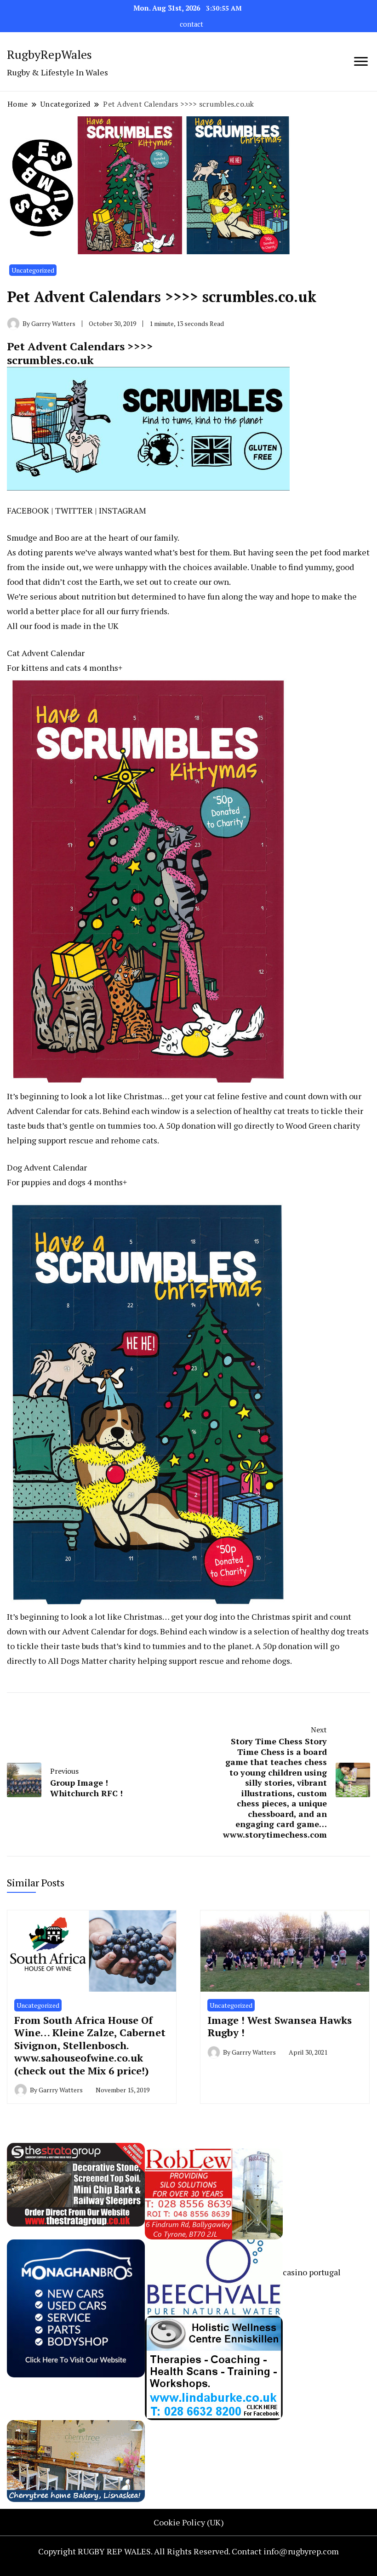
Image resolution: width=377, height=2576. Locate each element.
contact (191, 24)
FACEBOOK (28, 510)
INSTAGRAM (123, 510)
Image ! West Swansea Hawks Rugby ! (280, 2026)
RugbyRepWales (49, 54)
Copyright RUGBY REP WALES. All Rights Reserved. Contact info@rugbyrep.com (188, 2551)
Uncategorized (33, 270)
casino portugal (312, 2272)
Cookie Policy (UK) (189, 2522)
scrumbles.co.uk (50, 360)
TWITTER (74, 510)
